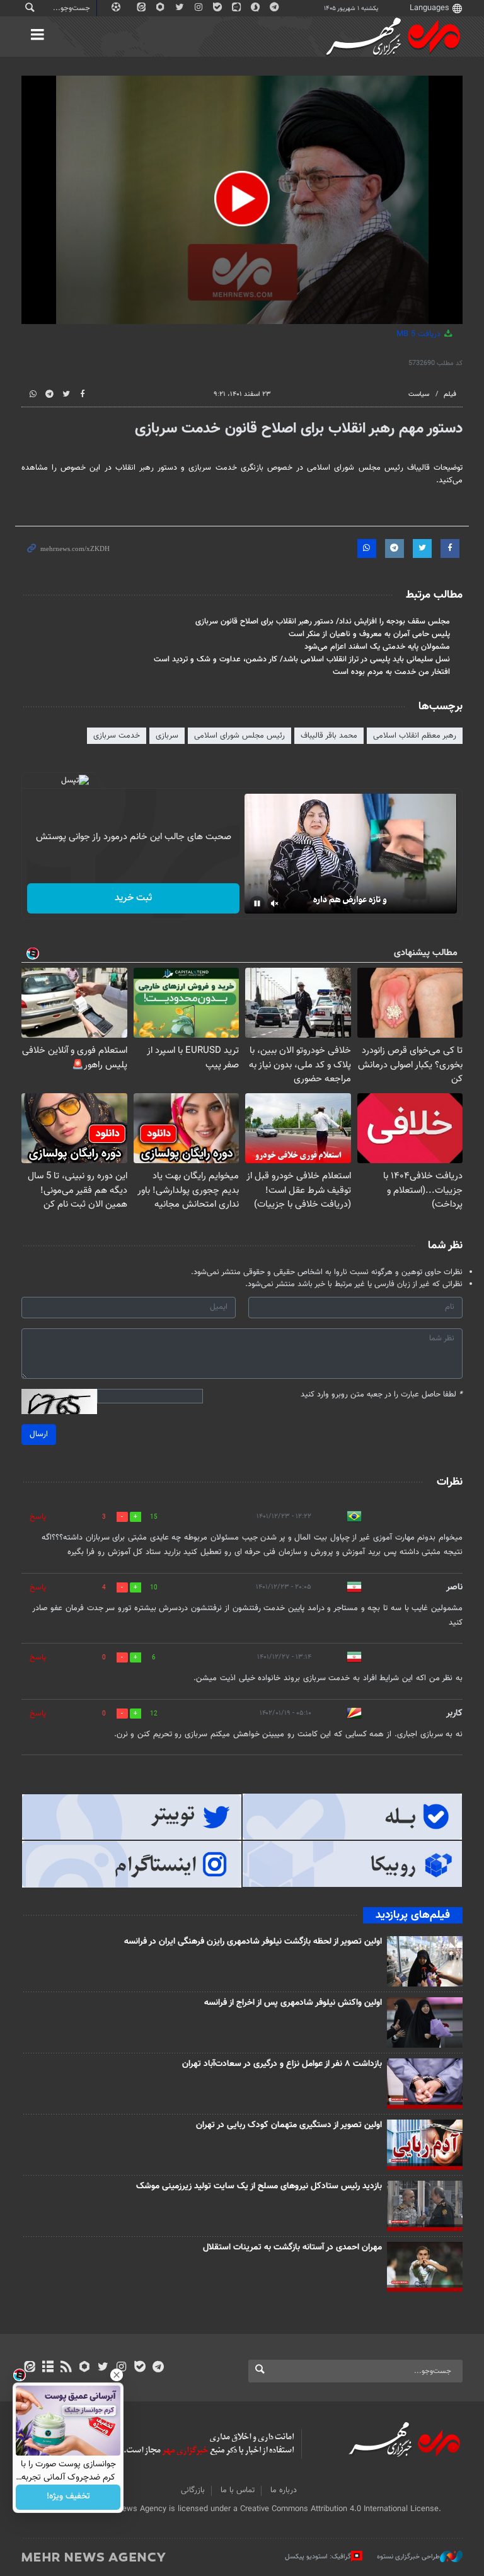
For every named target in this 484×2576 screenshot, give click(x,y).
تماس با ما (238, 2490)
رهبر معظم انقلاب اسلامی (415, 736)
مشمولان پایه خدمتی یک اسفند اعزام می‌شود (377, 647)
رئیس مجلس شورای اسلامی (239, 736)
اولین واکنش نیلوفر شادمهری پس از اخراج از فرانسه (293, 2003)
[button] (242, 199)
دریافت (420, 334)
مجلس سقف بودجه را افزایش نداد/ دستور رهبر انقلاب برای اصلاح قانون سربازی (323, 622)
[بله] (140, 2368)
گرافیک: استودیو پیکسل (318, 2557)
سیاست (419, 394)
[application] (242, 200)
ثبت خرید (133, 898)
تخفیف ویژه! (68, 2497)
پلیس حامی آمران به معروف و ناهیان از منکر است (369, 634)
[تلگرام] (158, 2368)
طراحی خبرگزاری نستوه (408, 2557)
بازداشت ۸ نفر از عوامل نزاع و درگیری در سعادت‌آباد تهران (282, 2064)
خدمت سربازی (117, 736)
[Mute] (275, 903)
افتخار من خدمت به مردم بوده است (391, 672)
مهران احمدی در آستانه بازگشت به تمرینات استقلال (292, 2248)
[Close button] (117, 2375)
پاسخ (38, 1517)
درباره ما (284, 2490)
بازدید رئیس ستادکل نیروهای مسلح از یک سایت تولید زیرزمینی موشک (259, 2186)
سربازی (167, 736)
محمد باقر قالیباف (329, 736)
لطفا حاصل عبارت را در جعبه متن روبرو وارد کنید (382, 1395)
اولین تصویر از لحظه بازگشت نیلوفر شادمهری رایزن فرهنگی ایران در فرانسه (253, 1942)
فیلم (450, 394)
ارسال (39, 1434)
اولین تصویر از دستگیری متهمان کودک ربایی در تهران (289, 2125)
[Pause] (257, 903)
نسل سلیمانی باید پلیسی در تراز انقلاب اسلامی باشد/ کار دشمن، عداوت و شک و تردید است (302, 659)
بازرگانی (193, 2490)
